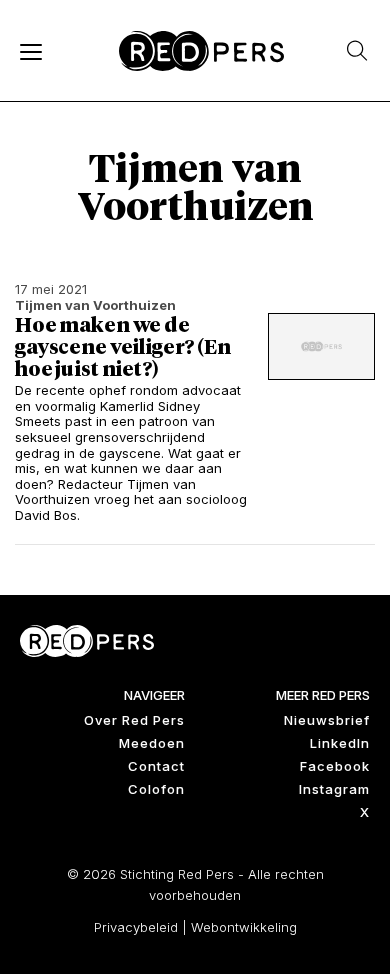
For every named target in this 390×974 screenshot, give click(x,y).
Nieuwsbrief (327, 720)
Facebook (335, 766)
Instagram (334, 789)
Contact (156, 766)
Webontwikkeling (244, 927)
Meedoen (152, 743)
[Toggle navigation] (30, 51)
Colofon (156, 789)
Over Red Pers (134, 720)
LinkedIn (340, 743)
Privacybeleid (136, 927)
